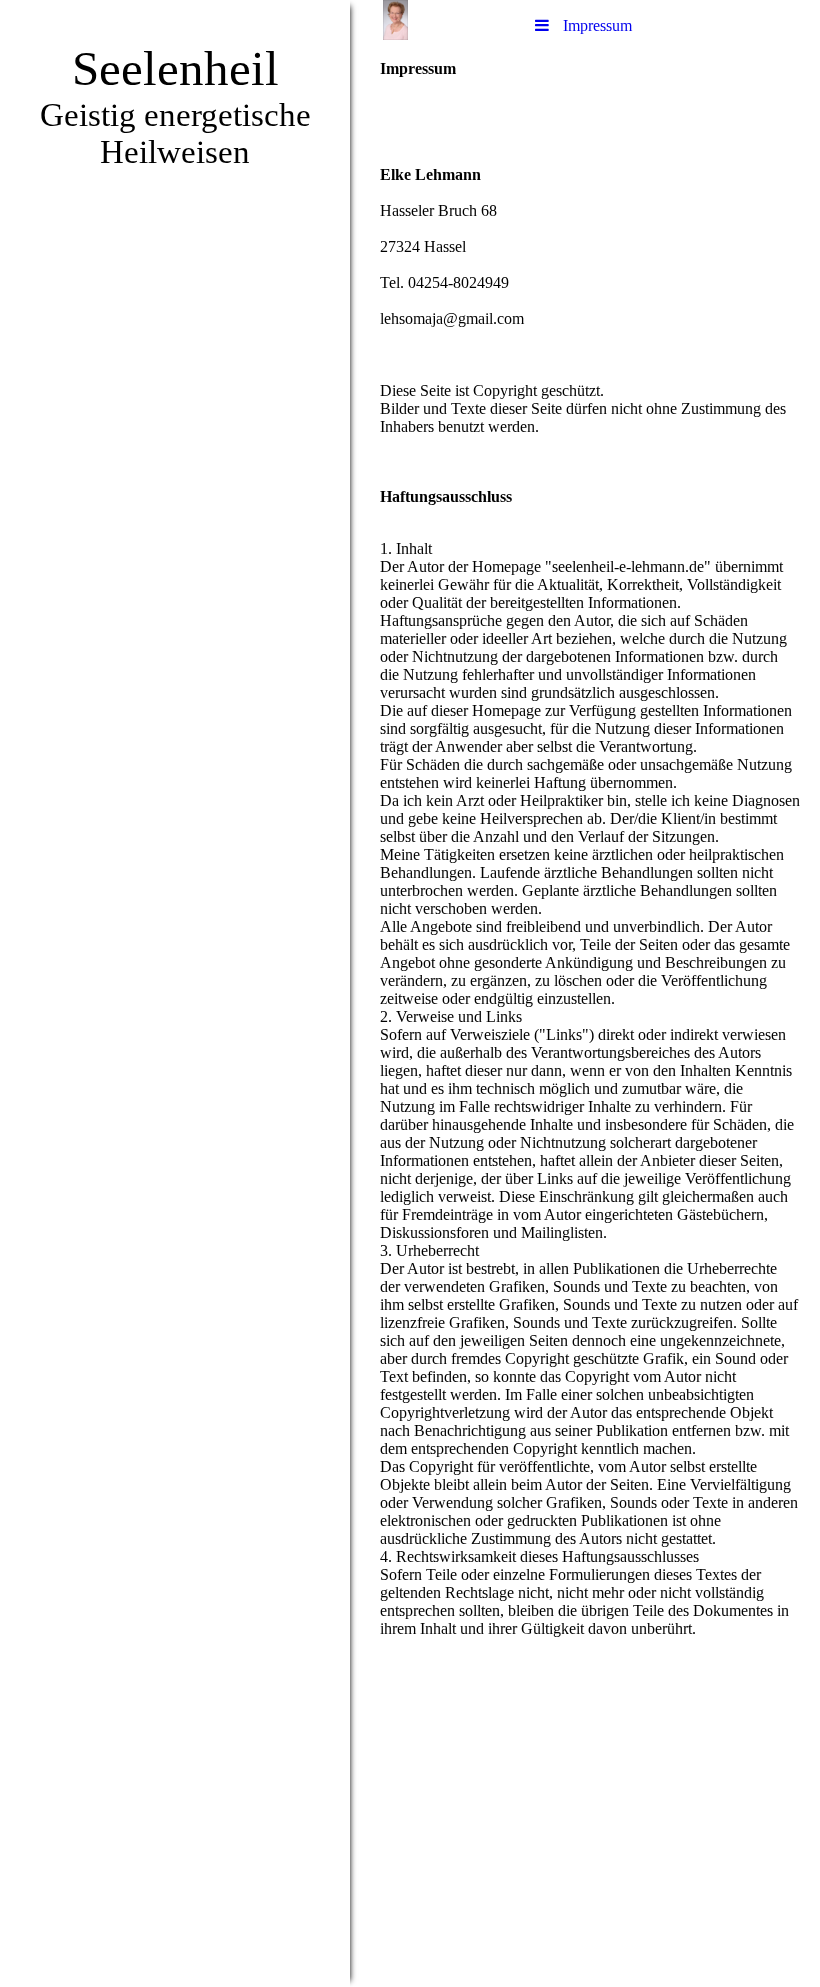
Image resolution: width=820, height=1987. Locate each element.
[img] (175, 993)
